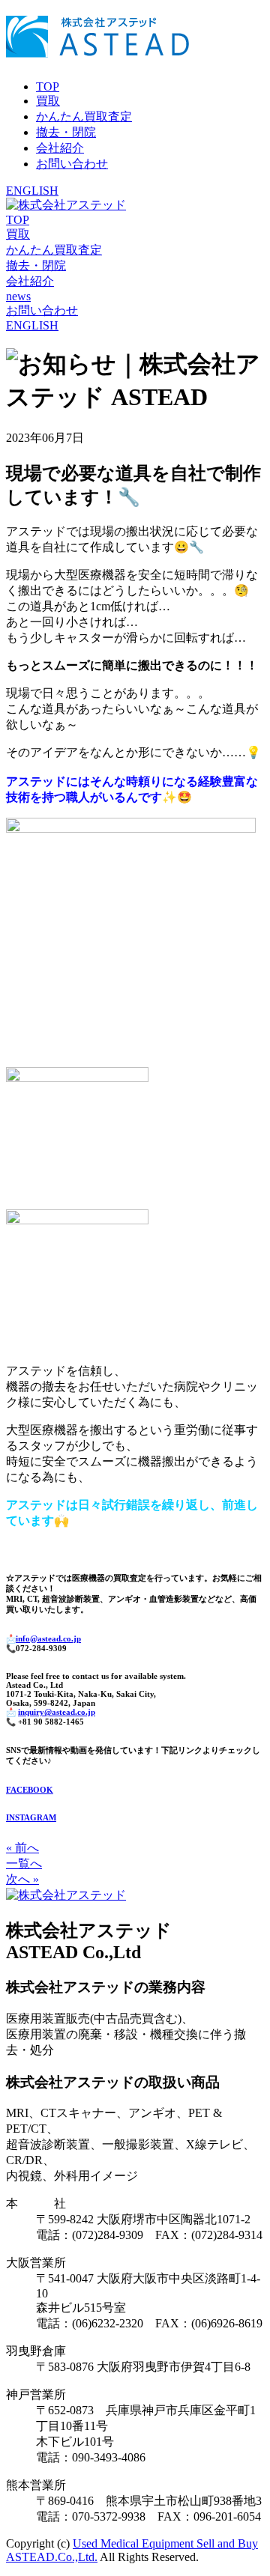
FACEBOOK (30, 1790)
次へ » (22, 1879)
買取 (48, 101)
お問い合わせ (72, 164)
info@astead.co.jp (48, 1638)
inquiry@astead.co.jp (57, 1712)
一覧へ (24, 1863)
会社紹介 (60, 148)
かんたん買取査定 (84, 116)
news (18, 296)
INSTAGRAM (31, 1817)
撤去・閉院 (66, 132)
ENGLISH (32, 191)
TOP (48, 86)
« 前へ (22, 1848)
